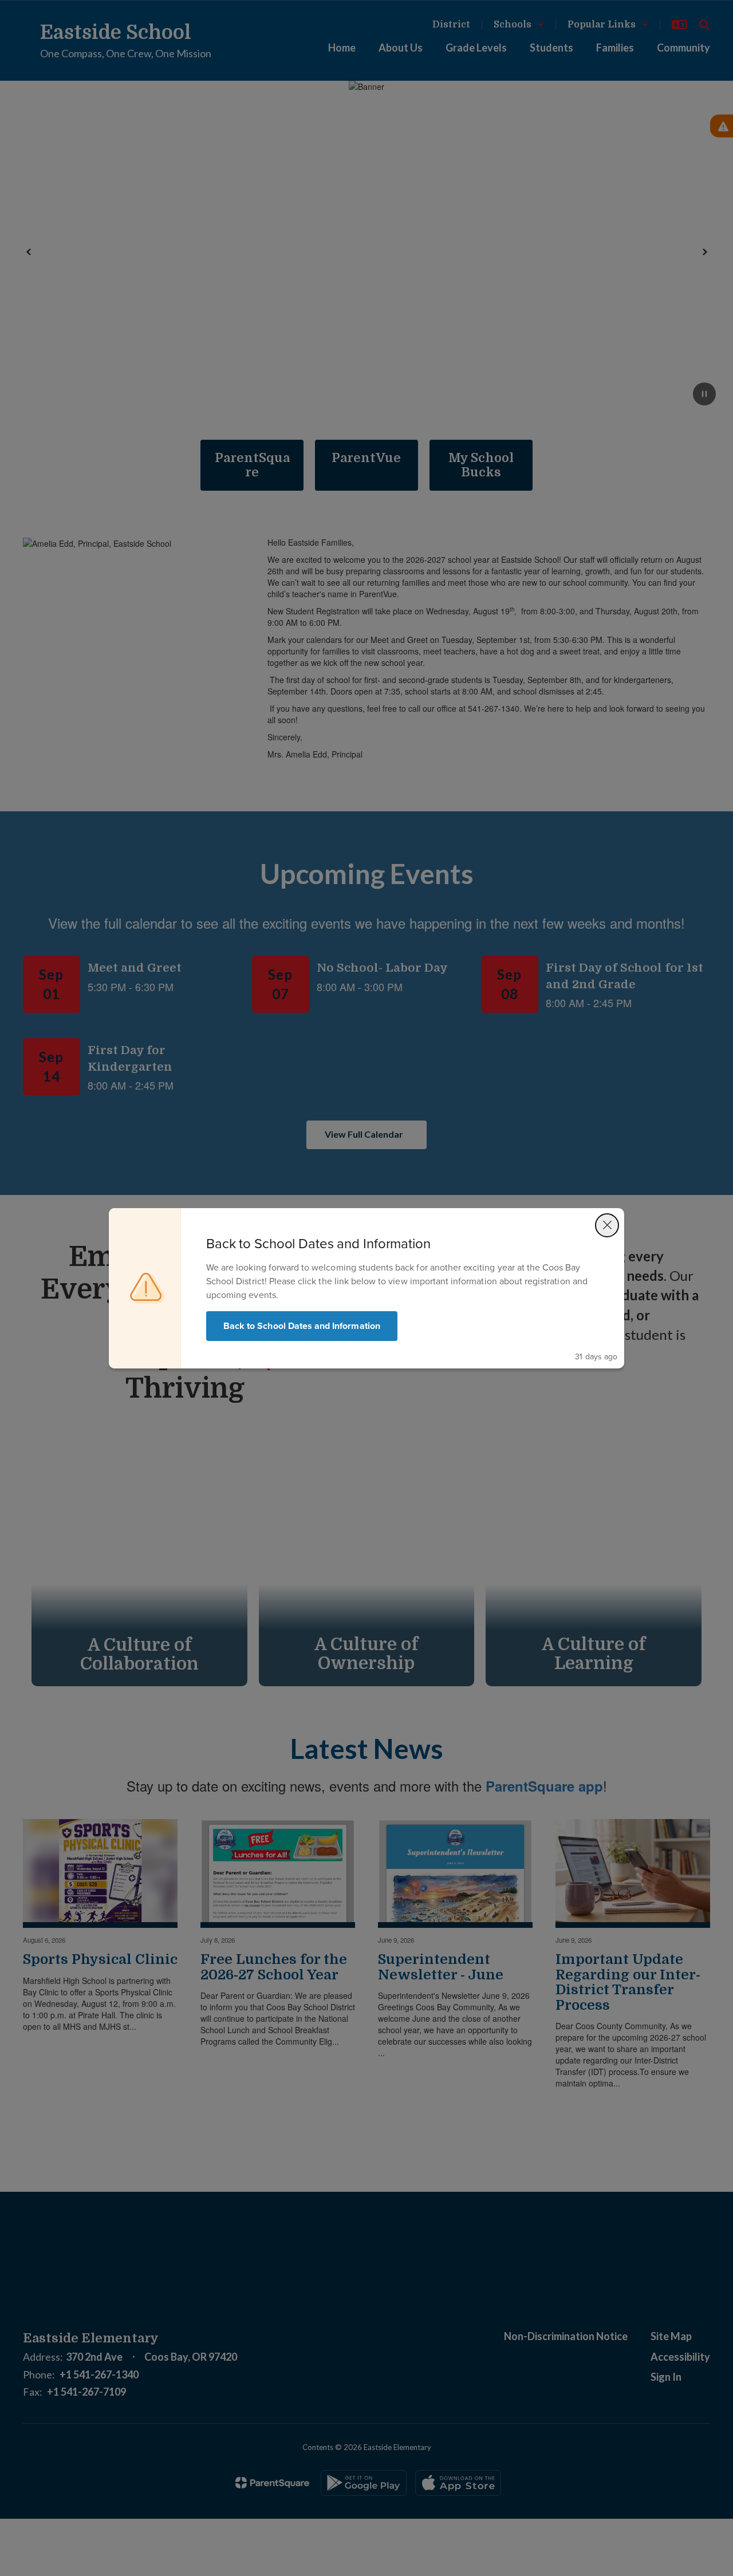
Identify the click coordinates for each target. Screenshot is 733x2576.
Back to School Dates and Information (302, 1326)
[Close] (607, 1225)
